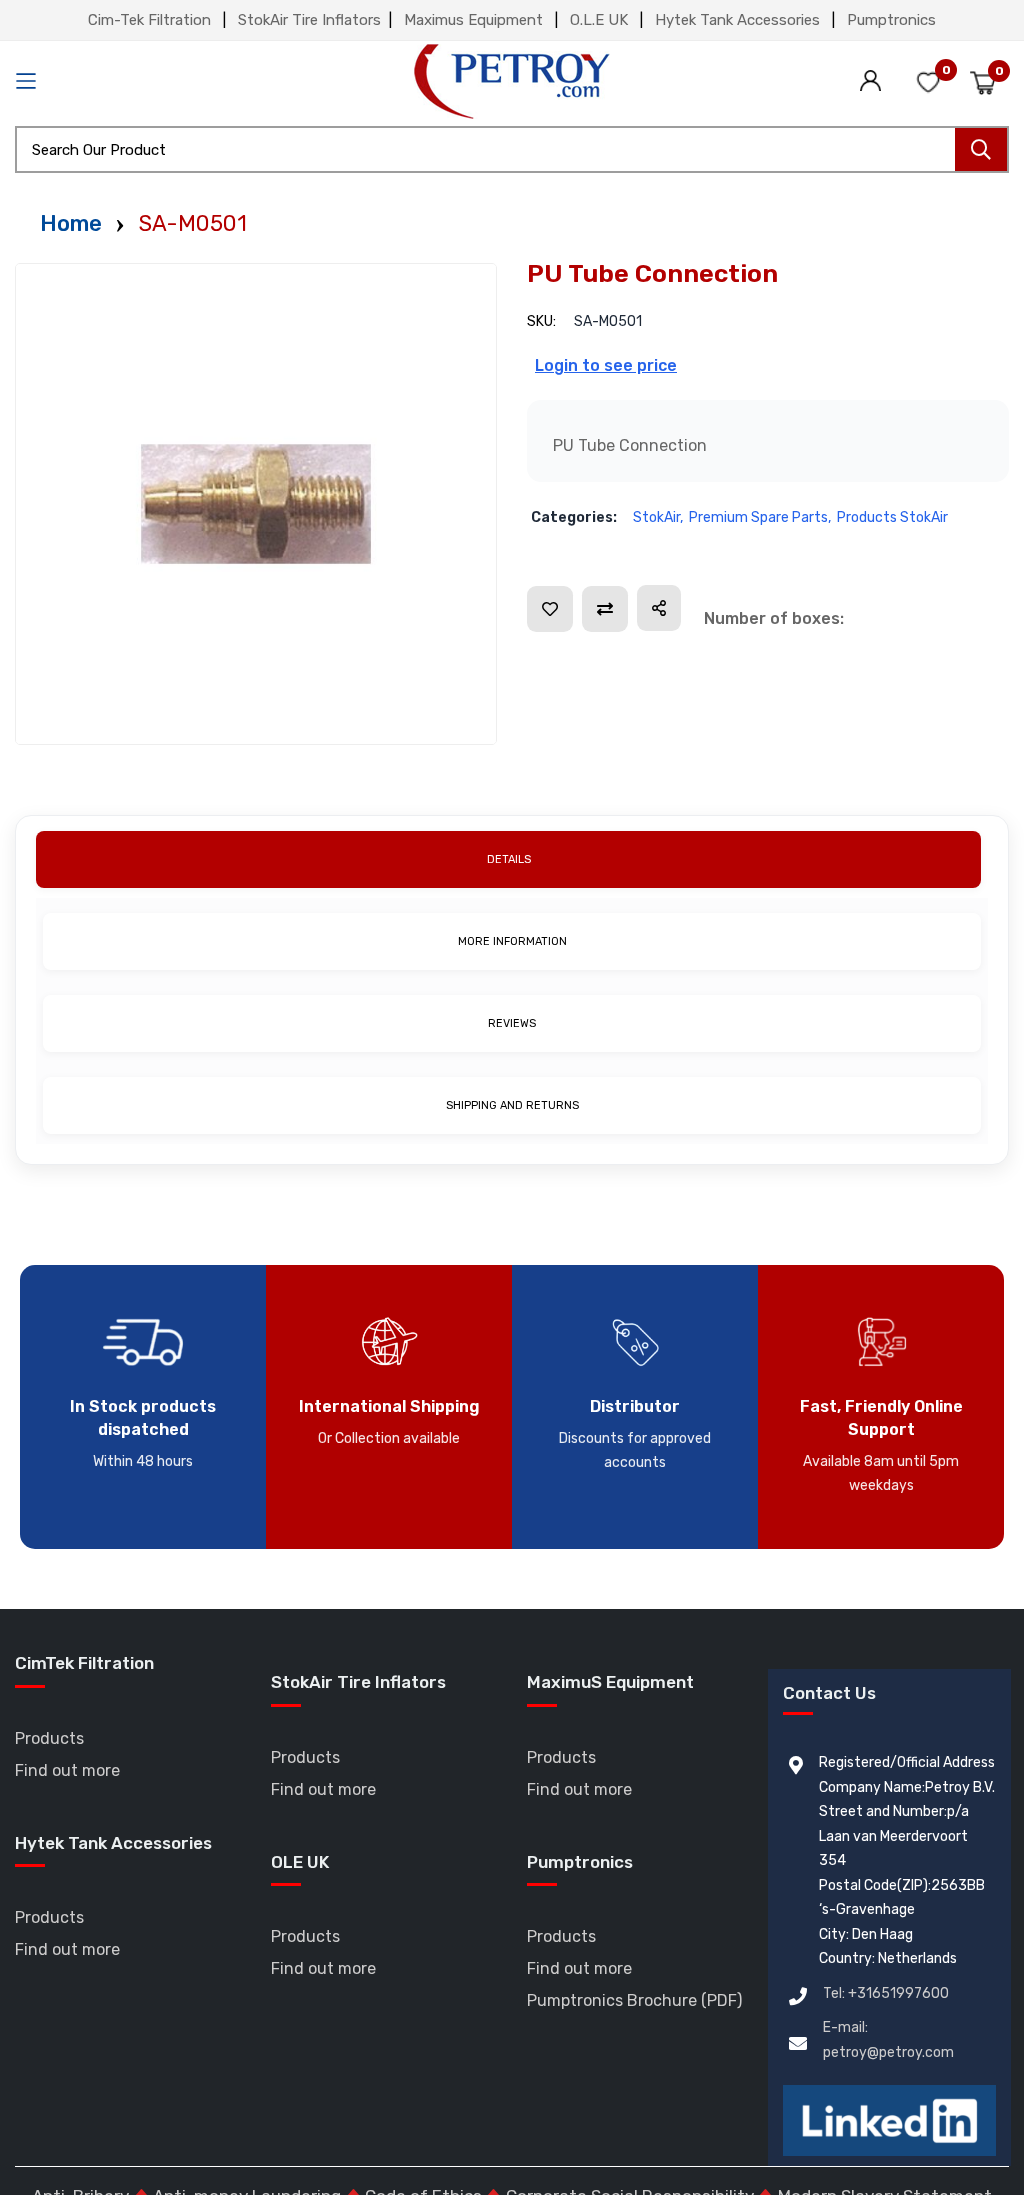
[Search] (981, 149)
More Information (512, 941)
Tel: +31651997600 (886, 1993)
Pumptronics (891, 20)
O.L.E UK (599, 20)
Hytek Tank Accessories (737, 20)
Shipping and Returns (512, 1105)
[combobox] (512, 149)
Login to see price (606, 365)
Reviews (512, 1023)
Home (71, 223)
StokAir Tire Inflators (309, 20)
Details (509, 859)
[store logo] (512, 81)
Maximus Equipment (473, 20)
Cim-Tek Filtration (149, 20)
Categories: (574, 517)
